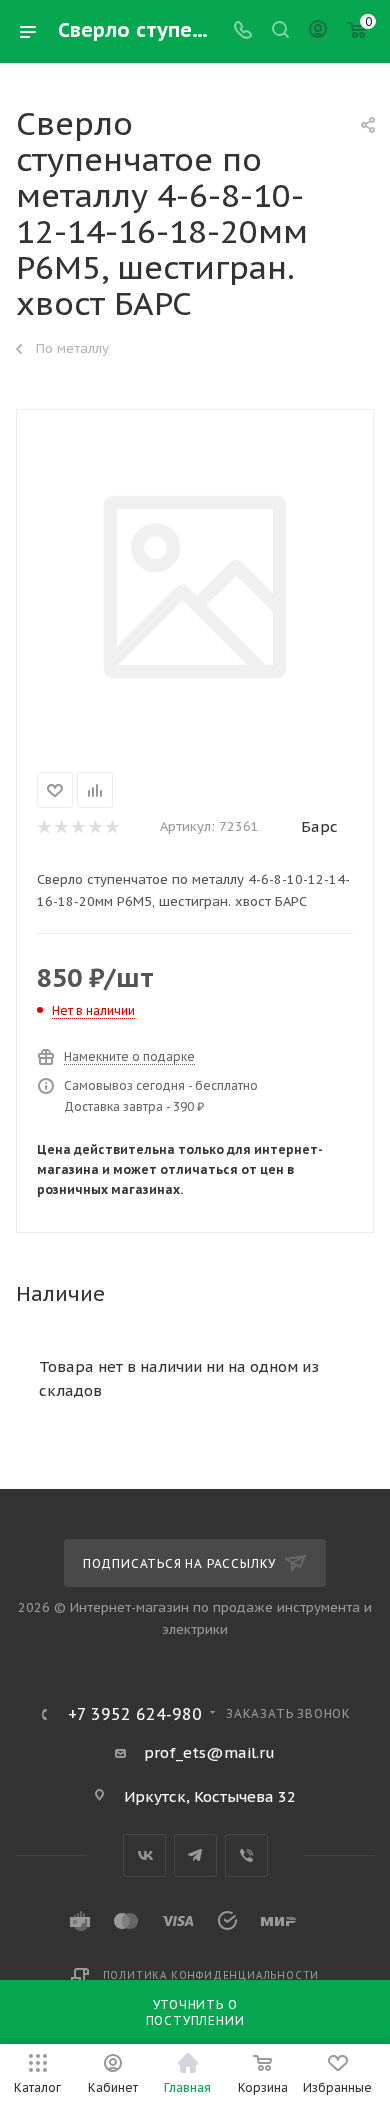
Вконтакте (144, 1855)
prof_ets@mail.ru (209, 1752)
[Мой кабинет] (318, 31)
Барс (319, 826)
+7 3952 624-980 (135, 1714)
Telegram (195, 1855)
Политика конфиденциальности (211, 1975)
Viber (246, 1855)
